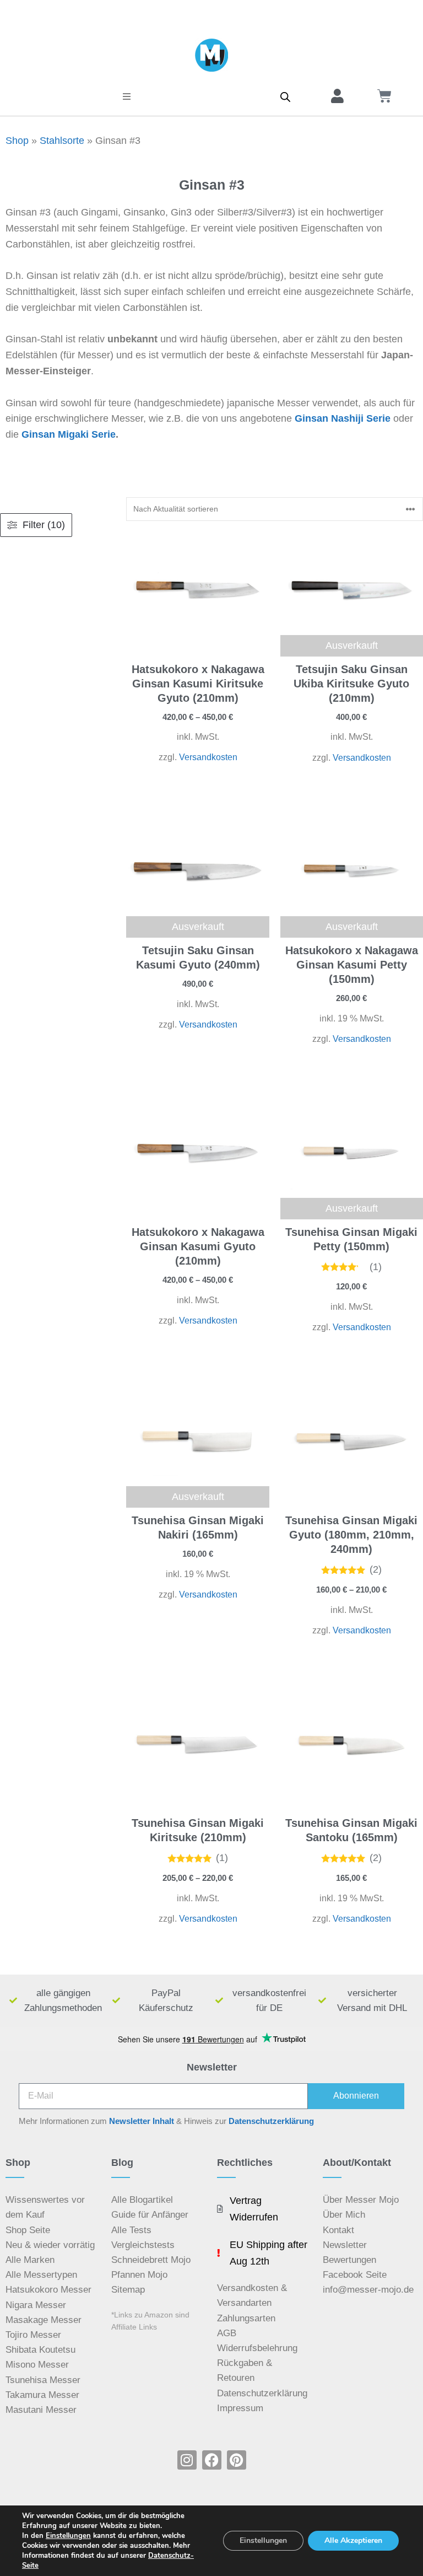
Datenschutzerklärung (271, 2121)
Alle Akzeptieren (353, 2540)
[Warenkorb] (384, 96)
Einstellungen (68, 2536)
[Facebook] (212, 2460)
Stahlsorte (62, 141)
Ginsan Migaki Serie (69, 434)
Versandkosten (208, 757)
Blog (122, 2163)
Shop (17, 141)
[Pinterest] (237, 2460)
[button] (127, 96)
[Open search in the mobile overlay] (285, 96)
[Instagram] (187, 2460)
